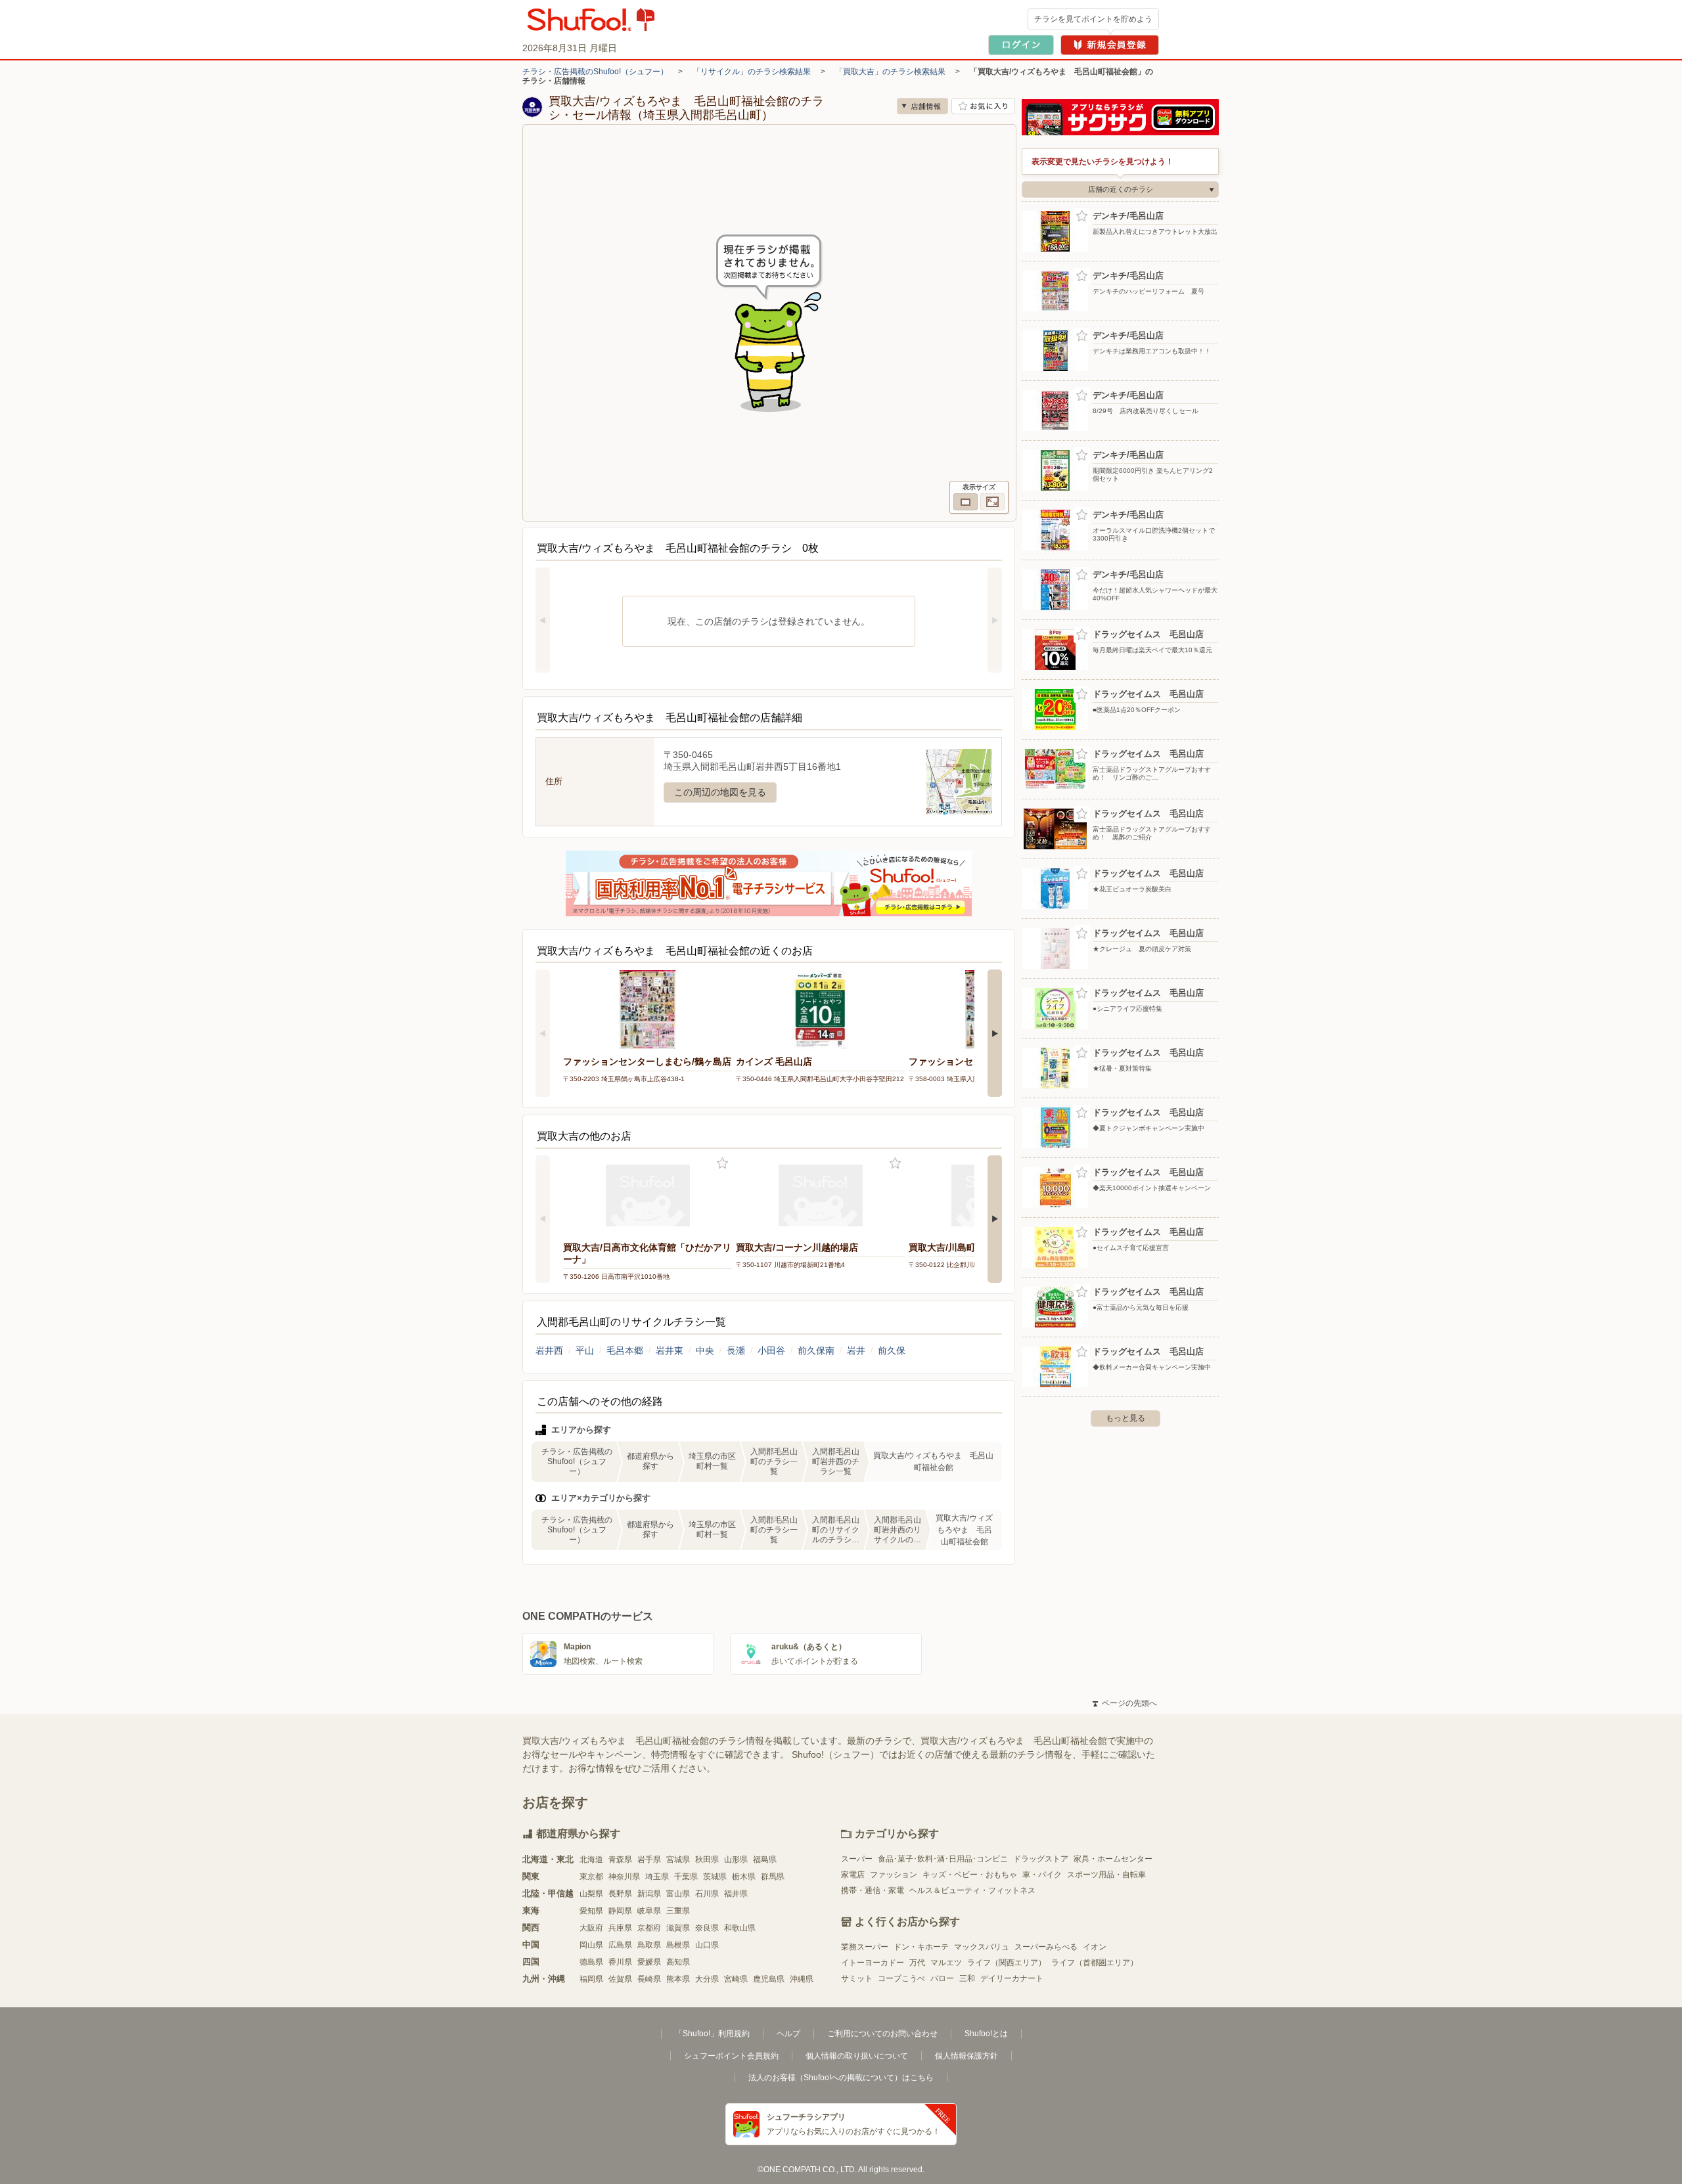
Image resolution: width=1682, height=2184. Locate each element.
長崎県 (649, 1979)
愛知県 (591, 1911)
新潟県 (649, 1894)
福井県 (736, 1894)
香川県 (620, 1962)
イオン (1095, 1947)
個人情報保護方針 (966, 2056)
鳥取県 (649, 1945)
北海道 (591, 1860)
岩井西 (549, 1350)
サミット (857, 1978)
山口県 (707, 1945)
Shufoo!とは (986, 2034)
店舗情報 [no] (922, 106)
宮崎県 (736, 1979)
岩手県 (649, 1860)
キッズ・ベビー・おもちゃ (970, 1875)
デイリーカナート (1012, 1978)
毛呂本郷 (625, 1350)
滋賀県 (678, 1928)
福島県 (765, 1860)
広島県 (620, 1945)
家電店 (853, 1875)
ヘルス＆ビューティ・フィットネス (972, 1890)
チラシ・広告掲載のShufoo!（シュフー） (595, 72)
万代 (917, 1963)
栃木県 (744, 1877)
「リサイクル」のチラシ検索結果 (752, 72)
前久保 (892, 1350)
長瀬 (736, 1350)
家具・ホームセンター (1113, 1859)
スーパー (857, 1859)
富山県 (678, 1894)
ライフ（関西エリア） (1007, 1963)
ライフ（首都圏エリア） (1095, 1963)
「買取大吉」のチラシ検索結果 (890, 72)
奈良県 (707, 1928)
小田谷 (771, 1350)
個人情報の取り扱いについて (857, 2056)
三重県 (678, 1911)
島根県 (678, 1945)
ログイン (1021, 45)
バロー (942, 1978)
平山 (585, 1350)
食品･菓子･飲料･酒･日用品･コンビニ (943, 1859)
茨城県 (715, 1877)
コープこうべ (901, 1978)
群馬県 (773, 1877)
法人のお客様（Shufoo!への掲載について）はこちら (841, 2078)
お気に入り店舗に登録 (983, 106)
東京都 (591, 1877)
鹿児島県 (769, 1979)
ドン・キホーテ (921, 1947)
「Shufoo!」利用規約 (712, 2034)
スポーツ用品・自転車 (1106, 1875)
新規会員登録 (1110, 45)
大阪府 (591, 1928)
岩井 (856, 1350)
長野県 (620, 1894)
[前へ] (543, 620)
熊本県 (678, 1979)
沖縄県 (802, 1979)
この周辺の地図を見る (720, 792)
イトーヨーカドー (873, 1963)
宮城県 (678, 1860)
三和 (967, 1978)
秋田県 (707, 1860)
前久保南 (816, 1350)
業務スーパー (865, 1947)
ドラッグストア (1041, 1859)
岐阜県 (649, 1911)
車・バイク (1042, 1875)
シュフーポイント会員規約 (731, 2056)
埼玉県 (657, 1877)
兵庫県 (620, 1928)
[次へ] (995, 620)
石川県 (707, 1894)
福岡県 (591, 1979)
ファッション (894, 1875)
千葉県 (686, 1877)
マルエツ (946, 1963)
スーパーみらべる (1046, 1947)
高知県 (678, 1962)
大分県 (707, 1979)
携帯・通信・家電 (873, 1890)
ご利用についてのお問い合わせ (882, 2034)
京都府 (649, 1928)
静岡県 (620, 1911)
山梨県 (591, 1894)
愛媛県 (649, 1962)
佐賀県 (620, 1979)
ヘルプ (788, 2034)
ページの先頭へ (1125, 1703)
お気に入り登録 (722, 1164)
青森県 (620, 1860)
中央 (705, 1350)
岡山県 (591, 1945)
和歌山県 (740, 1928)
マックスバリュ (982, 1947)
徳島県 (591, 1962)
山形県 (736, 1860)
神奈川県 (624, 1877)
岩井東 (670, 1350)
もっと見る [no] (1125, 1418)
